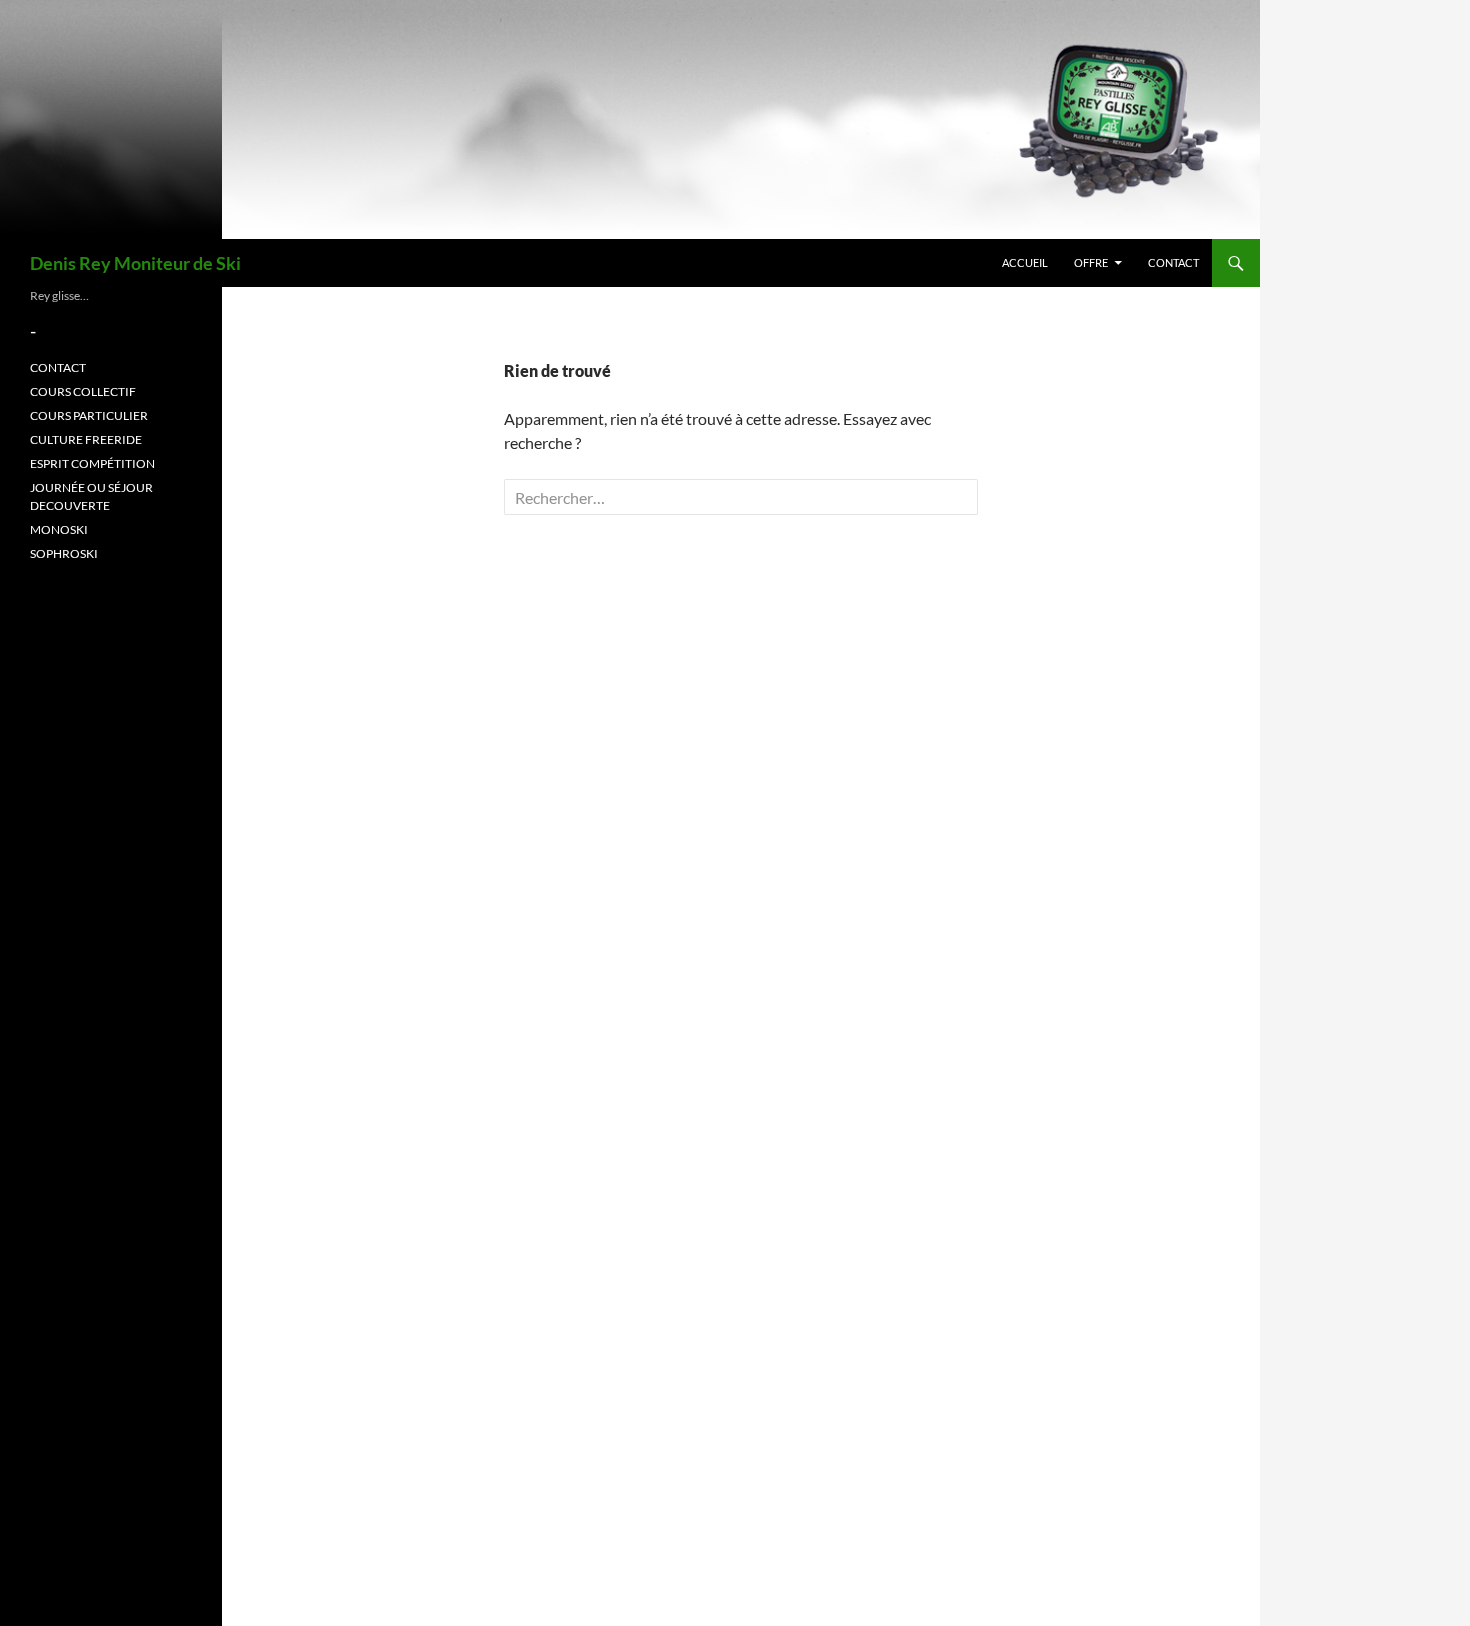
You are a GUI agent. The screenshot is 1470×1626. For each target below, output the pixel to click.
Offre (1091, 262)
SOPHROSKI (64, 553)
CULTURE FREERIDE (86, 439)
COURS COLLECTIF (83, 391)
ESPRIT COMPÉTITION (92, 463)
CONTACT (1173, 262)
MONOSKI (59, 529)
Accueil (1025, 262)
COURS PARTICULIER (89, 415)
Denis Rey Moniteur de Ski (135, 263)
